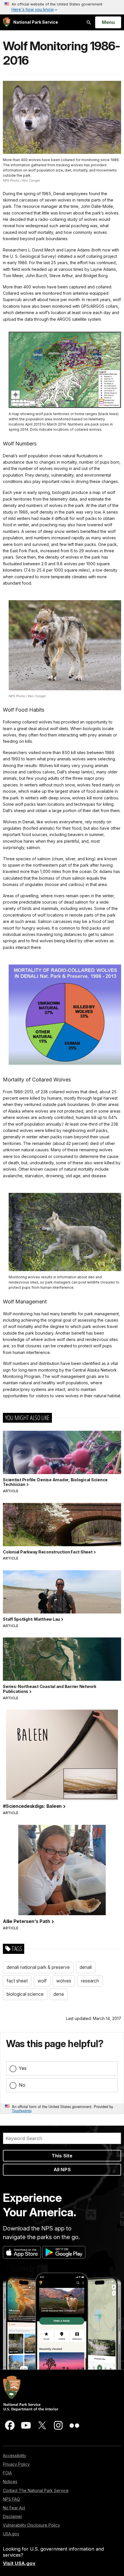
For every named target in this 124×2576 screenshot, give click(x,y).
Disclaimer (13, 2516)
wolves (64, 1981)
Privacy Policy (16, 2464)
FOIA (7, 2473)
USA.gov (11, 2534)
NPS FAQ (11, 2499)
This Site (62, 2156)
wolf (42, 1981)
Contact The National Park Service (36, 2490)
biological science (25, 1994)
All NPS (62, 2170)
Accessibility (15, 2455)
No (22, 2085)
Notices (10, 2481)
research (90, 1981)
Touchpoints (22, 2110)
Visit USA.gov (19, 2563)
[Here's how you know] (62, 7)
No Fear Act (14, 2508)
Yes (23, 2068)
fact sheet (17, 1981)
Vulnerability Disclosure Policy (31, 2525)
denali (86, 1967)
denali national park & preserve (38, 1967)
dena (59, 1994)
